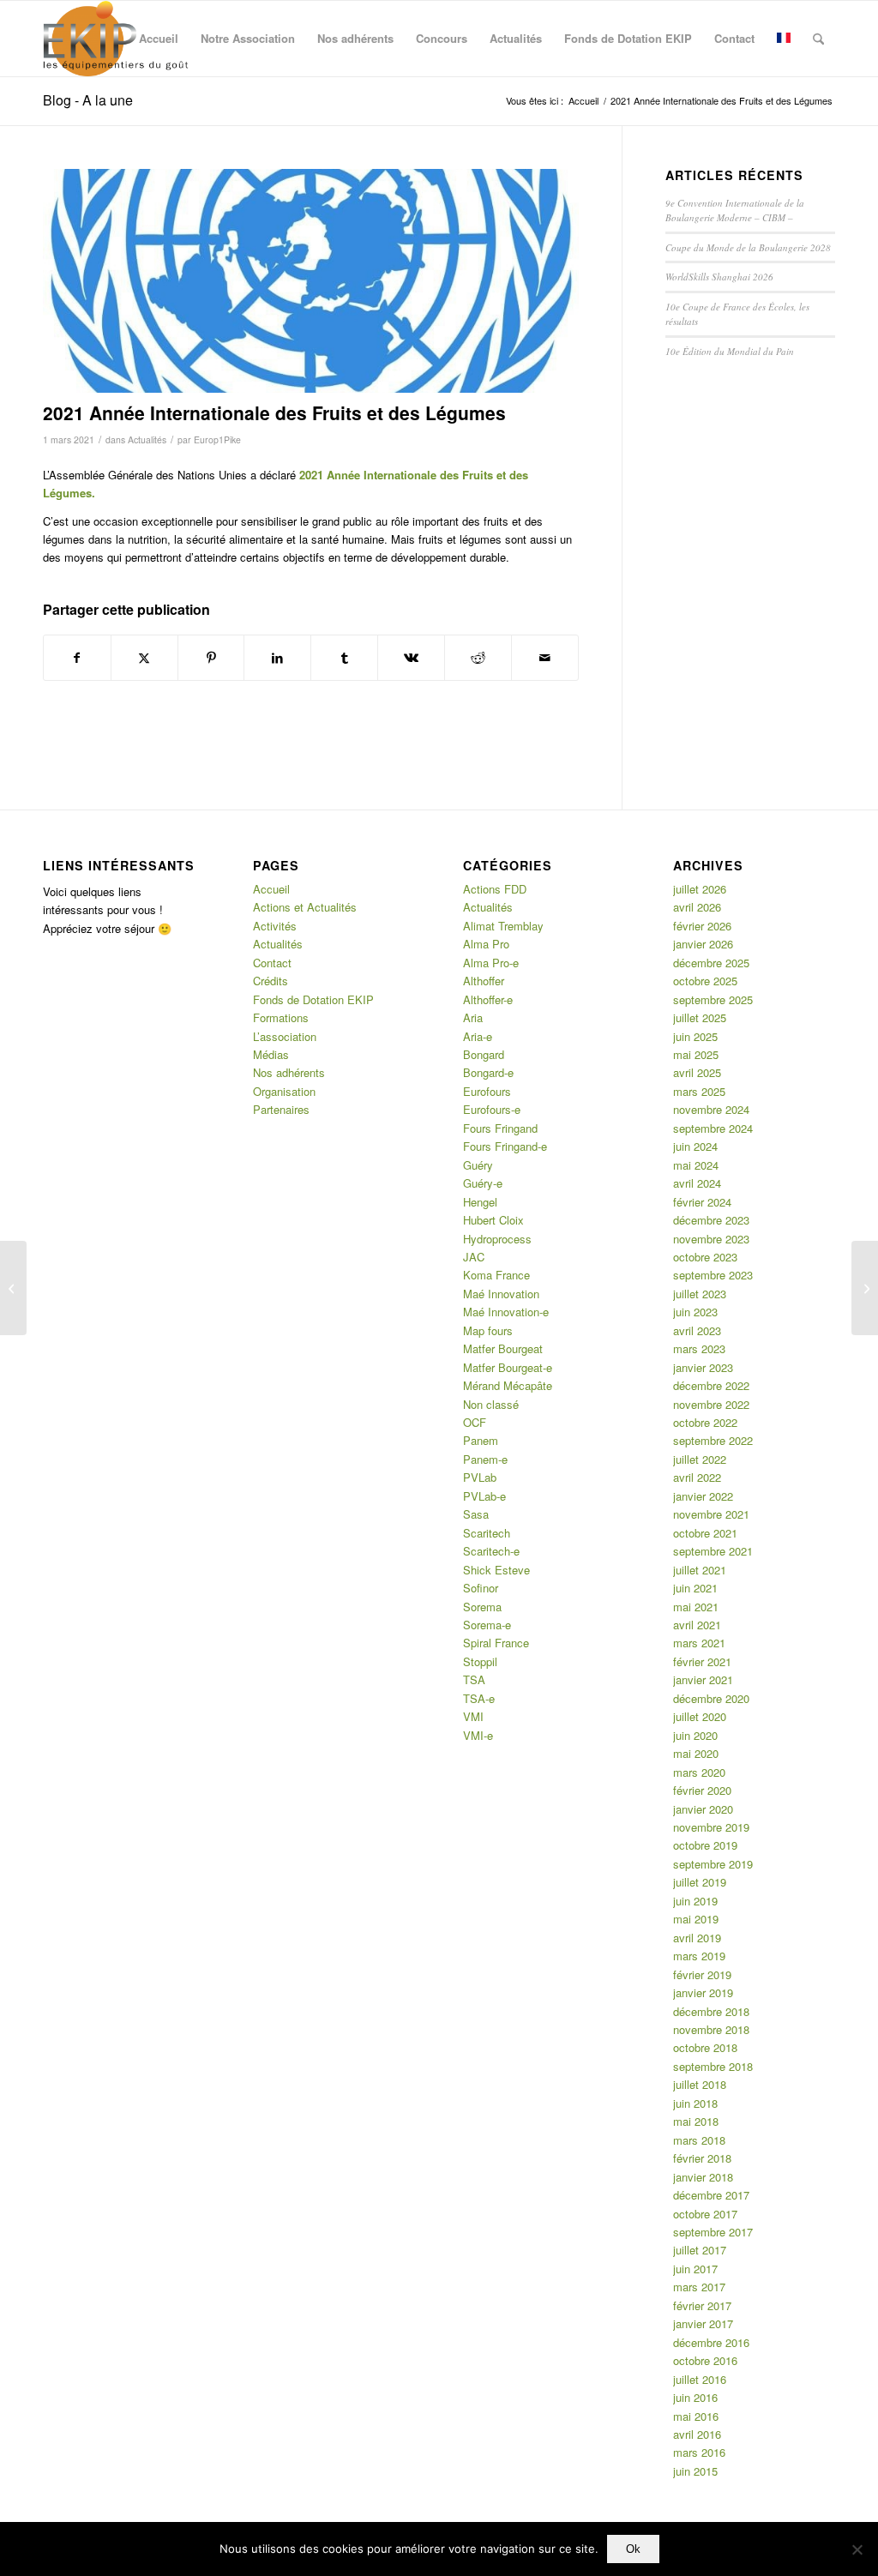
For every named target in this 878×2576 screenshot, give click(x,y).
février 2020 (702, 1790)
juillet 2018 (700, 2084)
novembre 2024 (711, 1109)
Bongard (484, 1054)
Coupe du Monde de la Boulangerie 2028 (748, 247)
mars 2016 (699, 2452)
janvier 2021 (703, 1679)
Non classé (491, 1404)
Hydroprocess (497, 1239)
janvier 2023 (703, 1367)
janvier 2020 (703, 1809)
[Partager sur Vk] (411, 658)
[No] (857, 2549)
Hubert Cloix (493, 1220)
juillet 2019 (700, 1882)
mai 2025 (696, 1054)
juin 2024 (695, 1146)
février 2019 (702, 1974)
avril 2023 (697, 1330)
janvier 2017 (703, 2323)
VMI (473, 1716)
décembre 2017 (711, 2195)
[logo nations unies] (311, 281)
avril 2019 (697, 1938)
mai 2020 (696, 1753)
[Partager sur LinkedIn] (277, 658)
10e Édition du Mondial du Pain (730, 351)
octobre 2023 (705, 1257)
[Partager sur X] (144, 658)
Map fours (488, 1330)
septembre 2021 (713, 1551)
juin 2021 (695, 1588)
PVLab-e (484, 1496)
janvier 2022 (703, 1496)
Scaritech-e (491, 1551)
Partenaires (281, 1109)
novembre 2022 (711, 1404)
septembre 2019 (713, 1864)
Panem (481, 1440)
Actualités (147, 439)
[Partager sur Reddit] (478, 658)
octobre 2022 (705, 1422)
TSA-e (479, 1698)
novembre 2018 (711, 2029)
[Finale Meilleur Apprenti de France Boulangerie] (13, 1288)
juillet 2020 (700, 1716)
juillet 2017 (700, 2250)
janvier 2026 (703, 944)
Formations (281, 1017)
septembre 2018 (713, 2066)
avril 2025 (697, 1072)
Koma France (496, 1275)
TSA (474, 1679)
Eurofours (487, 1091)
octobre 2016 (705, 2360)
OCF (475, 1422)
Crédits (271, 981)
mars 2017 (699, 2287)
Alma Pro (486, 944)
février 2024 (702, 1202)
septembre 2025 (713, 999)
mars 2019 (699, 1956)
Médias (271, 1054)
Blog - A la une (88, 100)
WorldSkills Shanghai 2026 (719, 277)
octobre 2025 (705, 981)
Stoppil (480, 1661)
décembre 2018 (711, 2011)
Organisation (284, 1091)
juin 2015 (695, 2471)
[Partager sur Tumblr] (344, 658)
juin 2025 (695, 1036)
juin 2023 (695, 1312)
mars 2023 (699, 1348)
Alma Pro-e (491, 963)
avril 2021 (697, 1625)
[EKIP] (118, 39)
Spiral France (496, 1643)
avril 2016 (697, 2434)
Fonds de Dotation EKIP (313, 999)
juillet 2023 (700, 1294)
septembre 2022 (713, 1440)
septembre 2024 (713, 1128)
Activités (275, 926)
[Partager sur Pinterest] (211, 658)
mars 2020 (699, 1772)
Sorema (482, 1607)
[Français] (784, 39)
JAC (474, 1257)
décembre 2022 (711, 1385)
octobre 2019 (705, 1845)
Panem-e (485, 1459)
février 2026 (702, 926)
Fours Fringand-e (505, 1146)
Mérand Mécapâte (508, 1385)
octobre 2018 (705, 2047)
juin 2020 (695, 1735)
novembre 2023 (711, 1239)
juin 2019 (695, 1901)
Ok (633, 2549)
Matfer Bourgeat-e (508, 1367)
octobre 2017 (705, 2214)
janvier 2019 (703, 1992)
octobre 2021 (705, 1533)
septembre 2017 (713, 2232)
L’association (285, 1036)
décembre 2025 (711, 963)
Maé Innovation (501, 1294)
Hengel (480, 1202)
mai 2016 (696, 2416)
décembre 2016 (711, 2342)
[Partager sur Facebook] (77, 658)
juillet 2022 (700, 1459)
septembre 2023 (713, 1275)
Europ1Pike (217, 439)
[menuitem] (159, 39)
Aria (473, 1017)
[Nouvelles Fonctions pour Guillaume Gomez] (865, 1288)
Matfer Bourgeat (503, 1348)
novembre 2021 (711, 1514)
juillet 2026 (700, 889)
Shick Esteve (496, 1570)
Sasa (476, 1514)
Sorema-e (487, 1625)
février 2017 (702, 2305)
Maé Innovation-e (506, 1312)
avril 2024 (697, 1183)
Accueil (271, 889)
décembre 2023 (711, 1220)
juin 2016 (695, 2397)
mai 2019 (696, 1919)
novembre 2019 (711, 1827)
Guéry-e (483, 1183)
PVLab (480, 1477)
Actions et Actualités (305, 907)
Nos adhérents (289, 1072)
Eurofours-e (492, 1109)
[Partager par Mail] (545, 658)
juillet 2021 (700, 1570)
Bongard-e (488, 1072)
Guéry (478, 1165)
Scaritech (487, 1533)
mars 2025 (699, 1091)
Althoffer (484, 981)
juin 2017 (695, 2269)
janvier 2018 (703, 2177)
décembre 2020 (711, 1698)
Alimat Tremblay (503, 926)
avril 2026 (697, 907)
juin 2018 (695, 2103)
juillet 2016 (700, 2379)
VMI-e (478, 1735)
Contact (272, 963)
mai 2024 (696, 1165)
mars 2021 (699, 1643)
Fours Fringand (500, 1128)
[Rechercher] (818, 39)
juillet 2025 (700, 1017)
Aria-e (478, 1036)
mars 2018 (699, 2140)
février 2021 (702, 1661)
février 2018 (702, 2158)
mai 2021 (696, 1607)
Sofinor (481, 1588)
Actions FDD (495, 889)
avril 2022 (697, 1477)
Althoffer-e (488, 999)
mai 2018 (696, 2121)
